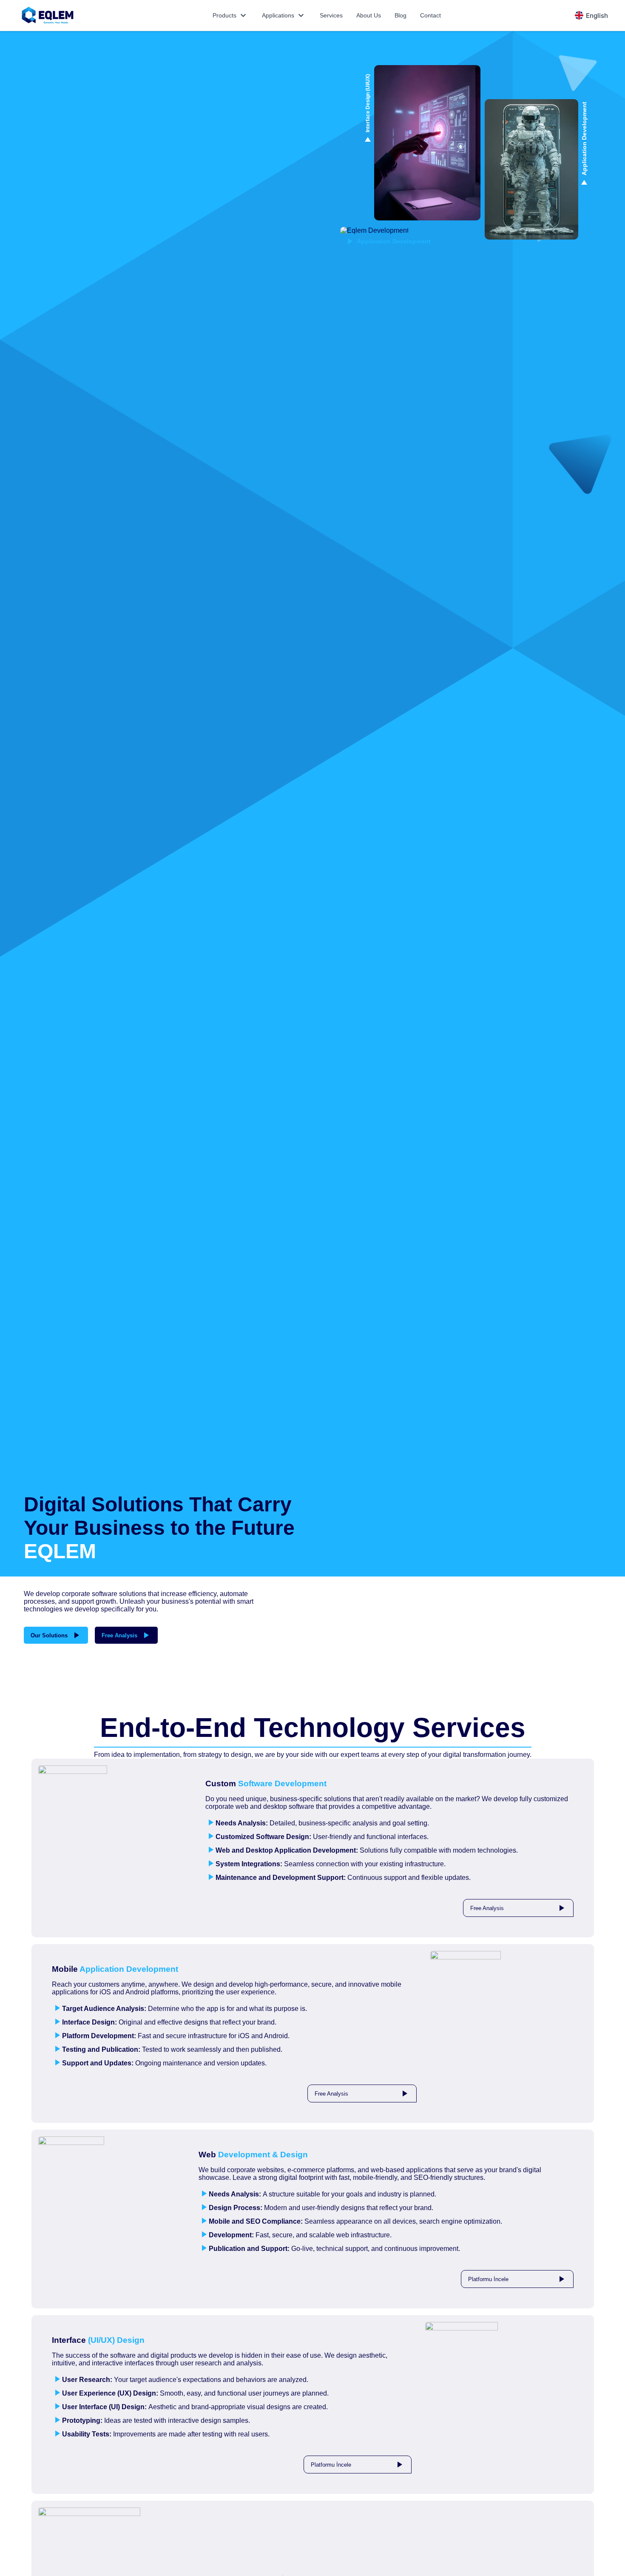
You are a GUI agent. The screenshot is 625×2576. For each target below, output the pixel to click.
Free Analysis (126, 1635)
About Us (369, 15)
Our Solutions (56, 1635)
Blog (401, 15)
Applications (284, 15)
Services (331, 15)
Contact (430, 15)
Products (230, 15)
